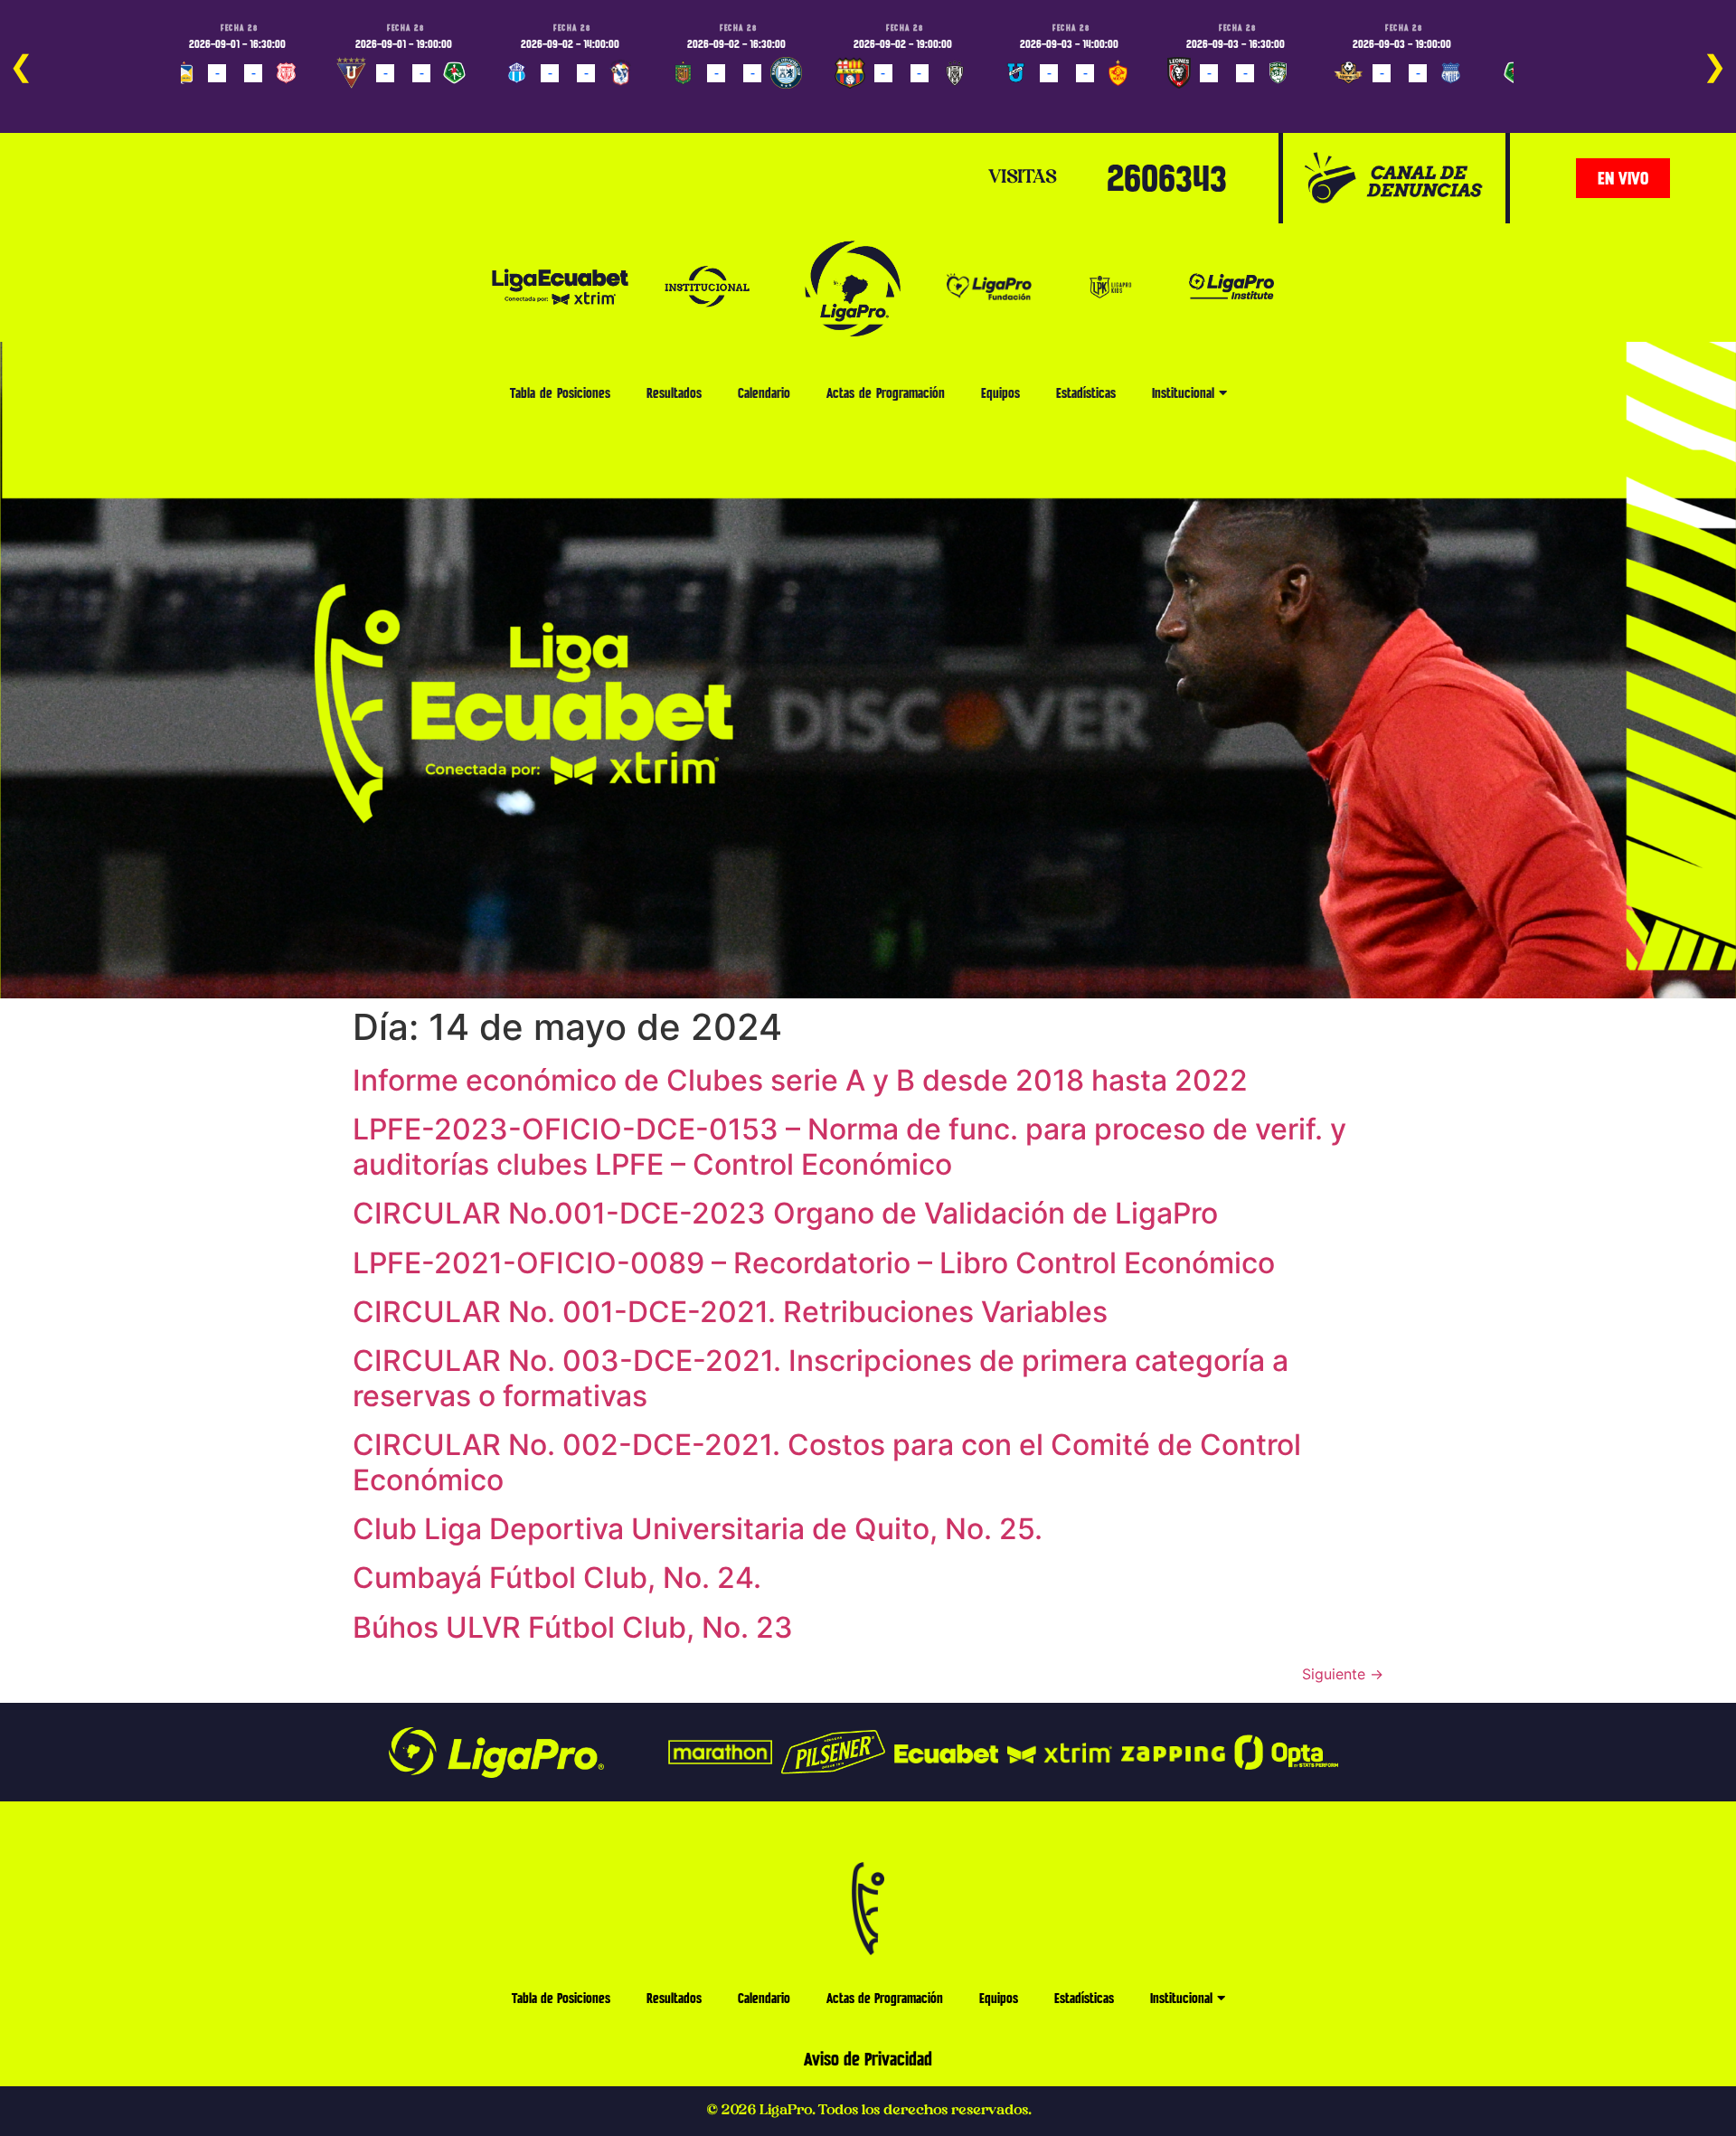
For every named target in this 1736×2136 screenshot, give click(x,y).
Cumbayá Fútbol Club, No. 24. (557, 1578)
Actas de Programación (886, 393)
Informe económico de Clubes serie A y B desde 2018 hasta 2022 (800, 1080)
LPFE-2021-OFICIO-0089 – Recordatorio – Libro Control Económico (814, 1263)
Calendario (764, 393)
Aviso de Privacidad (868, 2059)
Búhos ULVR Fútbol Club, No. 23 (573, 1627)
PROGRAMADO (214, 99)
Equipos (1000, 393)
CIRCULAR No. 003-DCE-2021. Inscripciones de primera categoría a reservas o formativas (821, 1378)
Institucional (1183, 393)
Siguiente (1343, 1674)
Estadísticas (1086, 393)
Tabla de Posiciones (560, 393)
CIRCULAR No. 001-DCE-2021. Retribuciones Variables (730, 1312)
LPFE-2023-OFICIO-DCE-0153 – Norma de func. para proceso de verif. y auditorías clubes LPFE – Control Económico (849, 1146)
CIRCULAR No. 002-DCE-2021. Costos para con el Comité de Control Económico (827, 1462)
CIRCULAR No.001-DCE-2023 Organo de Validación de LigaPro (785, 1213)
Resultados (674, 393)
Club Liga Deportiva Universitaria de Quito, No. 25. (698, 1529)
